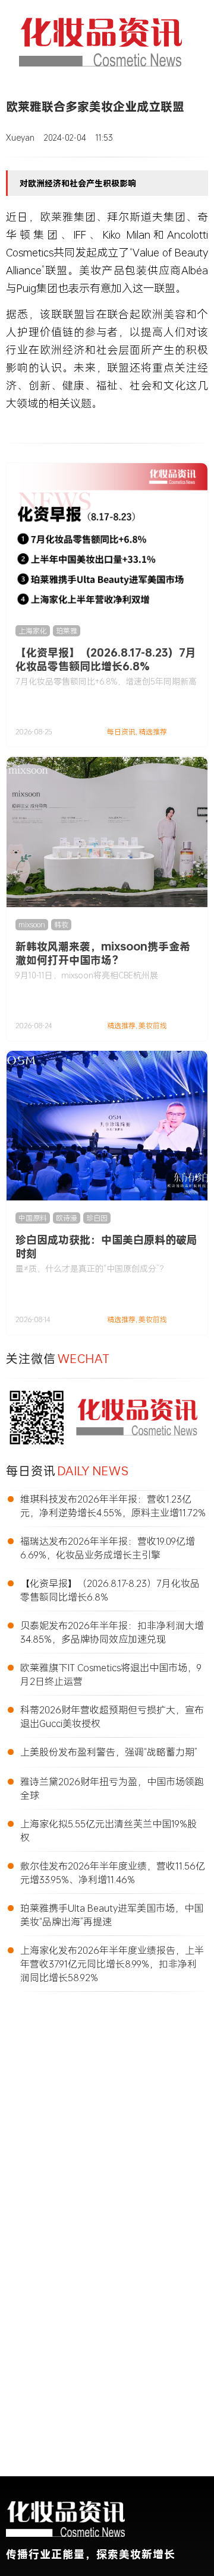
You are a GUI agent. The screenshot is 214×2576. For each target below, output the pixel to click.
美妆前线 (153, 1026)
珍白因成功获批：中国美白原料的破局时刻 (106, 1246)
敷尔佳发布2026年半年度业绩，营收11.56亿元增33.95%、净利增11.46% (113, 1872)
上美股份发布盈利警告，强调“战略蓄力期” (109, 1752)
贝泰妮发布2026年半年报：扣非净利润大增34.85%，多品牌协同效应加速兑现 (112, 1632)
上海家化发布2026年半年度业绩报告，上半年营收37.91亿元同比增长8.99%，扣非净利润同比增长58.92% (112, 1964)
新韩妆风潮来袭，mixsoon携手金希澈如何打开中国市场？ (103, 953)
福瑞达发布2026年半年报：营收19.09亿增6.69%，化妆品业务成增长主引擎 (108, 1548)
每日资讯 (121, 732)
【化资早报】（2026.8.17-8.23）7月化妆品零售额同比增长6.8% (106, 659)
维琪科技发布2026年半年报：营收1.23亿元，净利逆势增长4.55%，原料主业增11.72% (113, 1506)
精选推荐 (153, 732)
